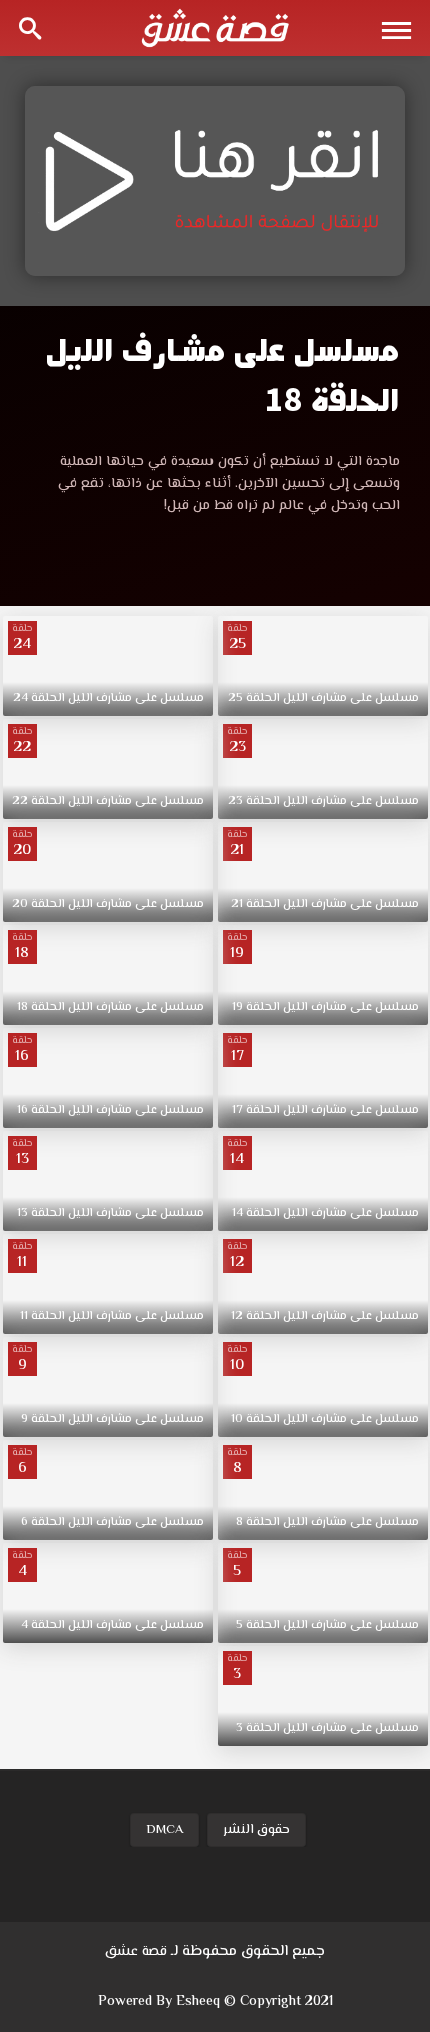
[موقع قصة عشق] (215, 28)
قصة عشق (136, 1952)
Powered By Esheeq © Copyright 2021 (215, 2002)
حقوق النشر (256, 1830)
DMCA (164, 1830)
